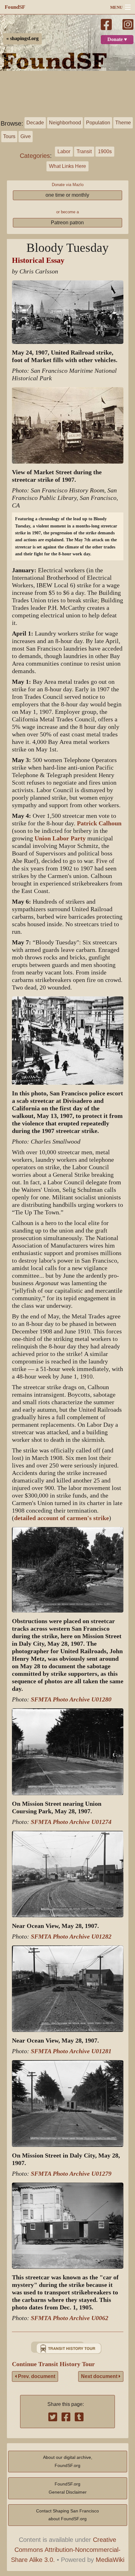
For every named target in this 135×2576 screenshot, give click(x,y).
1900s (105, 151)
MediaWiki (110, 2560)
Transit (84, 151)
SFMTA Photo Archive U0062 (70, 2318)
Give (26, 136)
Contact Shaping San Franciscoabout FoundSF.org (67, 2515)
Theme (123, 123)
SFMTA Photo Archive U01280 (71, 1699)
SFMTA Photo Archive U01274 (71, 1822)
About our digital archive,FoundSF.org (68, 2461)
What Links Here (67, 166)
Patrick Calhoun (99, 823)
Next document (100, 2376)
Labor (64, 151)
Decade (35, 123)
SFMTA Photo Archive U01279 (71, 2174)
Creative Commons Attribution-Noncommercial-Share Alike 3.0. (66, 2550)
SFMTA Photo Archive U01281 (71, 2051)
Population (98, 123)
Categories (35, 156)
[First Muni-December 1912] (68, 2348)
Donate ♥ (117, 39)
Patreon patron (67, 223)
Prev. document (36, 2376)
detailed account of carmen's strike (62, 1518)
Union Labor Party (60, 838)
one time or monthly (67, 195)
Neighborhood (65, 123)
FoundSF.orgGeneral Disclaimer (68, 2488)
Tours (9, 136)
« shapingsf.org (22, 39)
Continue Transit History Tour (53, 2364)
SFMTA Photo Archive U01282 (71, 1937)
